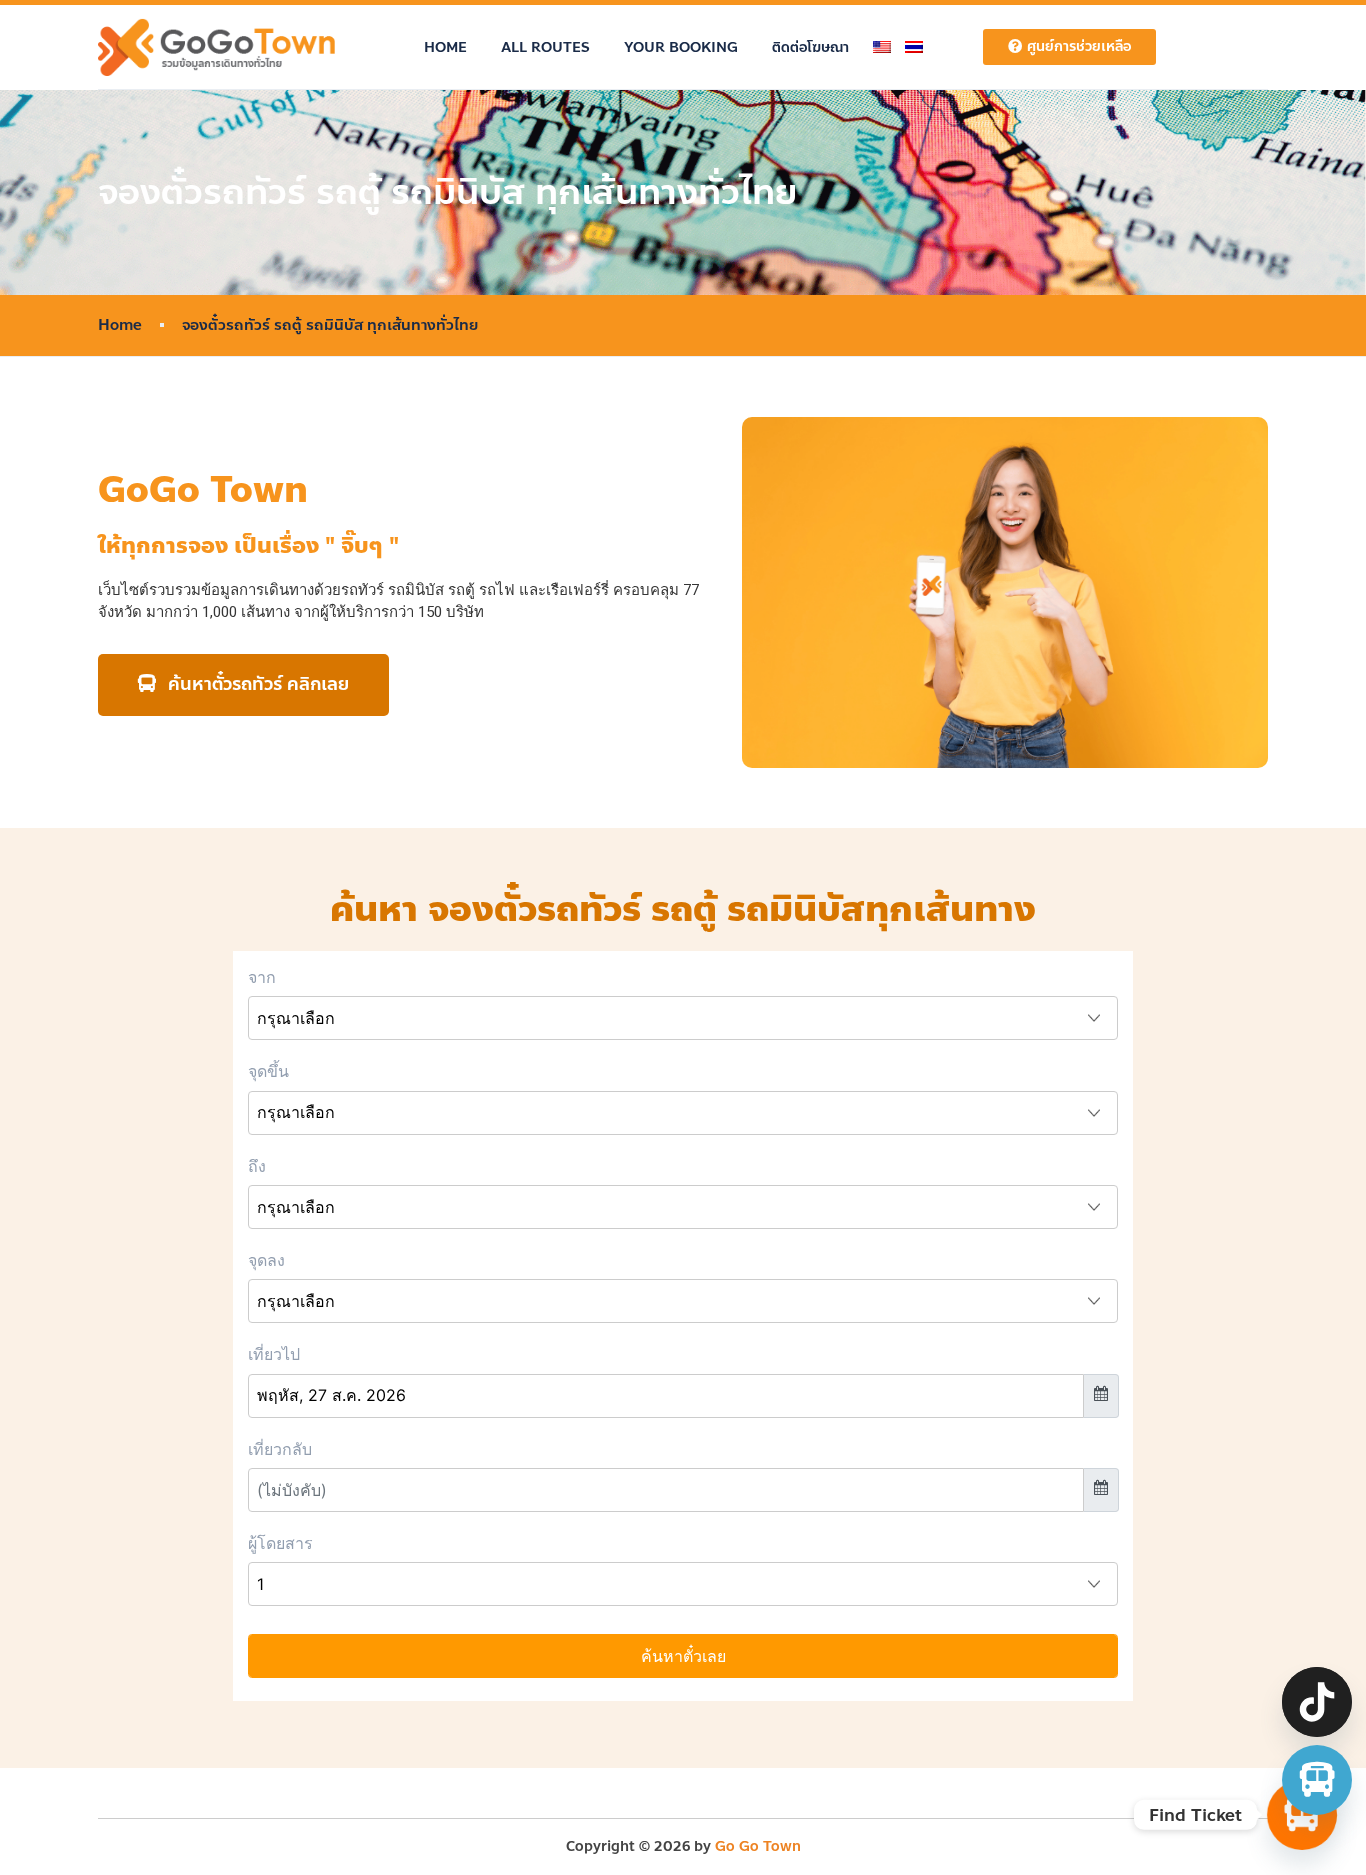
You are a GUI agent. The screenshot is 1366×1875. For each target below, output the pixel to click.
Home (445, 47)
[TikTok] (1317, 1702)
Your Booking (681, 47)
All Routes (545, 47)
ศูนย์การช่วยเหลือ (1079, 46)
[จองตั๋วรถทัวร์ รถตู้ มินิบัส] (1317, 1780)
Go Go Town (758, 1846)
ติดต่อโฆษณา (810, 47)
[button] (243, 685)
